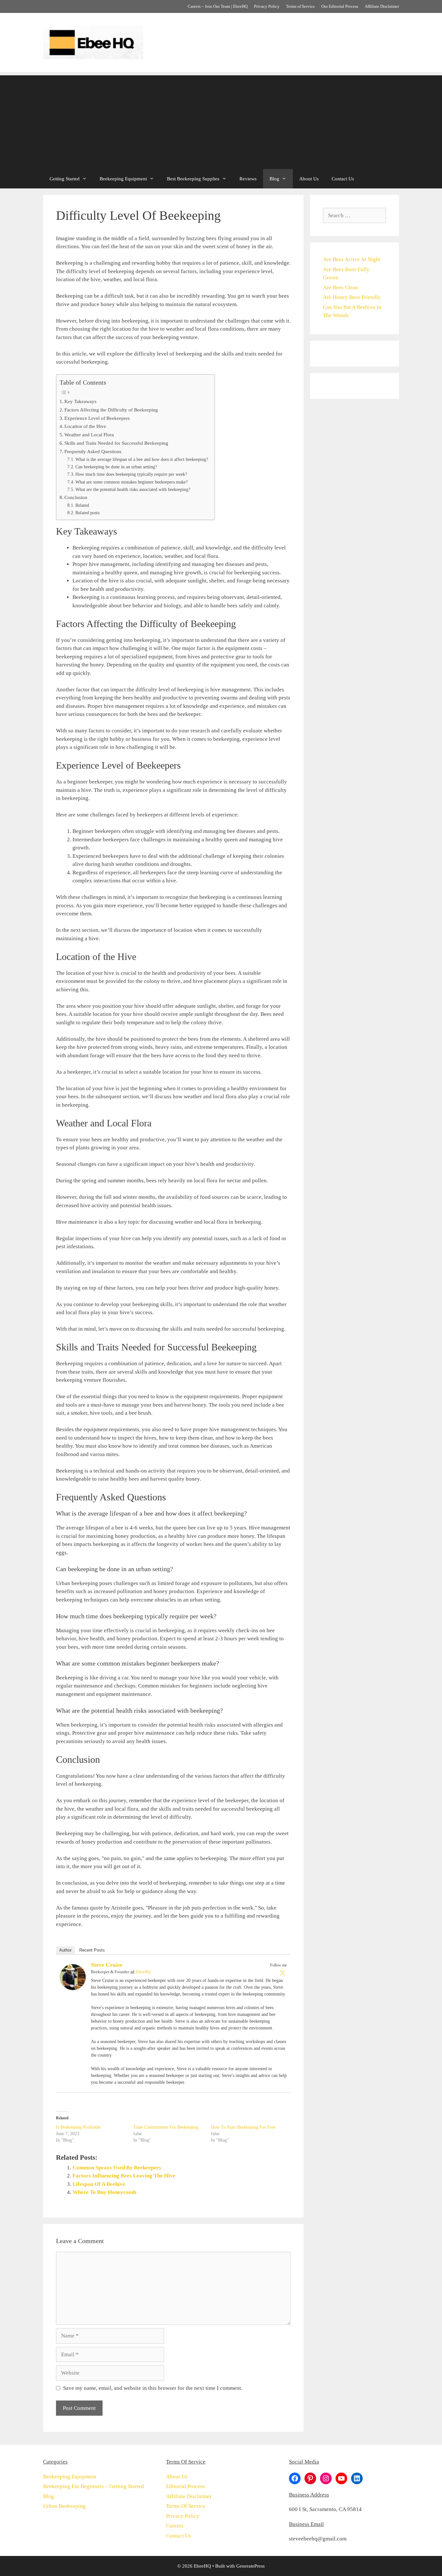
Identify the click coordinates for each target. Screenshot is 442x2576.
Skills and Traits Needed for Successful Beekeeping (116, 443)
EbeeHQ (143, 1972)
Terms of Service (300, 6)
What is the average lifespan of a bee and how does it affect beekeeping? (142, 459)
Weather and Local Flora (89, 435)
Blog (274, 179)
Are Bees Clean (341, 287)
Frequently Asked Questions (93, 451)
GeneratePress (250, 2566)
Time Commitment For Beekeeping (166, 2127)
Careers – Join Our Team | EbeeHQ (218, 6)
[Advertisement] (221, 121)
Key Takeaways (80, 401)
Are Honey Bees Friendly (352, 297)
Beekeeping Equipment (123, 179)
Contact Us (343, 179)
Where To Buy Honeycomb (104, 2192)
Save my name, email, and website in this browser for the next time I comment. (153, 2388)
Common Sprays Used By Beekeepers (117, 2168)
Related (82, 505)
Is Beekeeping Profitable (78, 2127)
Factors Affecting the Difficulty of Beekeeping (111, 410)
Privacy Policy (267, 6)
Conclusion (76, 497)
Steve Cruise (107, 1965)
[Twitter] (282, 1973)
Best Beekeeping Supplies (193, 179)
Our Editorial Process (340, 6)
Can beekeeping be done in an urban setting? (116, 467)
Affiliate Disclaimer (382, 6)
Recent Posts (92, 1950)
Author (65, 1950)
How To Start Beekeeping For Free (243, 2127)
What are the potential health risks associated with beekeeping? (133, 490)
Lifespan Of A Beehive (99, 2184)
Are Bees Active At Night (352, 259)
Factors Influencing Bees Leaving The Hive (124, 2176)
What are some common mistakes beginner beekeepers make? (132, 482)
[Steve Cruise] (73, 1988)
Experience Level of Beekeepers (97, 418)
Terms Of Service (186, 2506)
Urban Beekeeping (64, 2506)
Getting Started (65, 179)
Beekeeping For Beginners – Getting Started (94, 2486)
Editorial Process (185, 2486)
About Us (309, 179)
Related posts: (88, 513)
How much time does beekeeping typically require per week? (131, 474)
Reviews (248, 179)
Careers (175, 2526)
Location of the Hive (85, 426)
